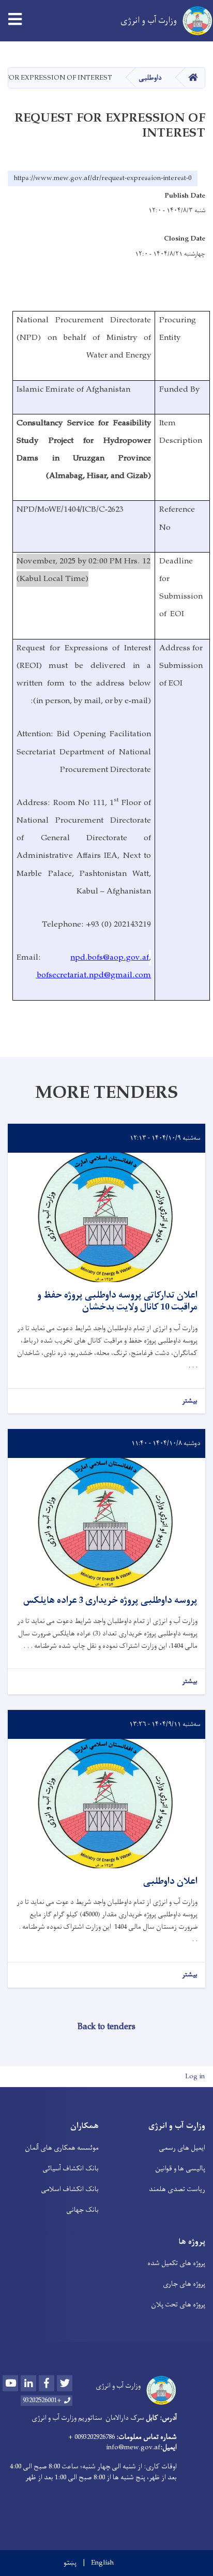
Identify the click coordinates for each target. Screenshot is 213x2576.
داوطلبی (150, 78)
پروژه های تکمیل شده (176, 2263)
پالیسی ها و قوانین (180, 2169)
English (102, 2563)
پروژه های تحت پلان (178, 2305)
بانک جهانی (82, 2210)
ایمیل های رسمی (182, 2148)
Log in (195, 2076)
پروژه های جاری (184, 2284)
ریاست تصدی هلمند (177, 2189)
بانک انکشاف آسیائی (71, 2169)
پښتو (70, 2563)
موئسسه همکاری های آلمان (62, 2148)
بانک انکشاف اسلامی (70, 2189)
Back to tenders (106, 2027)
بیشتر (190, 1401)
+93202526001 (42, 2401)
